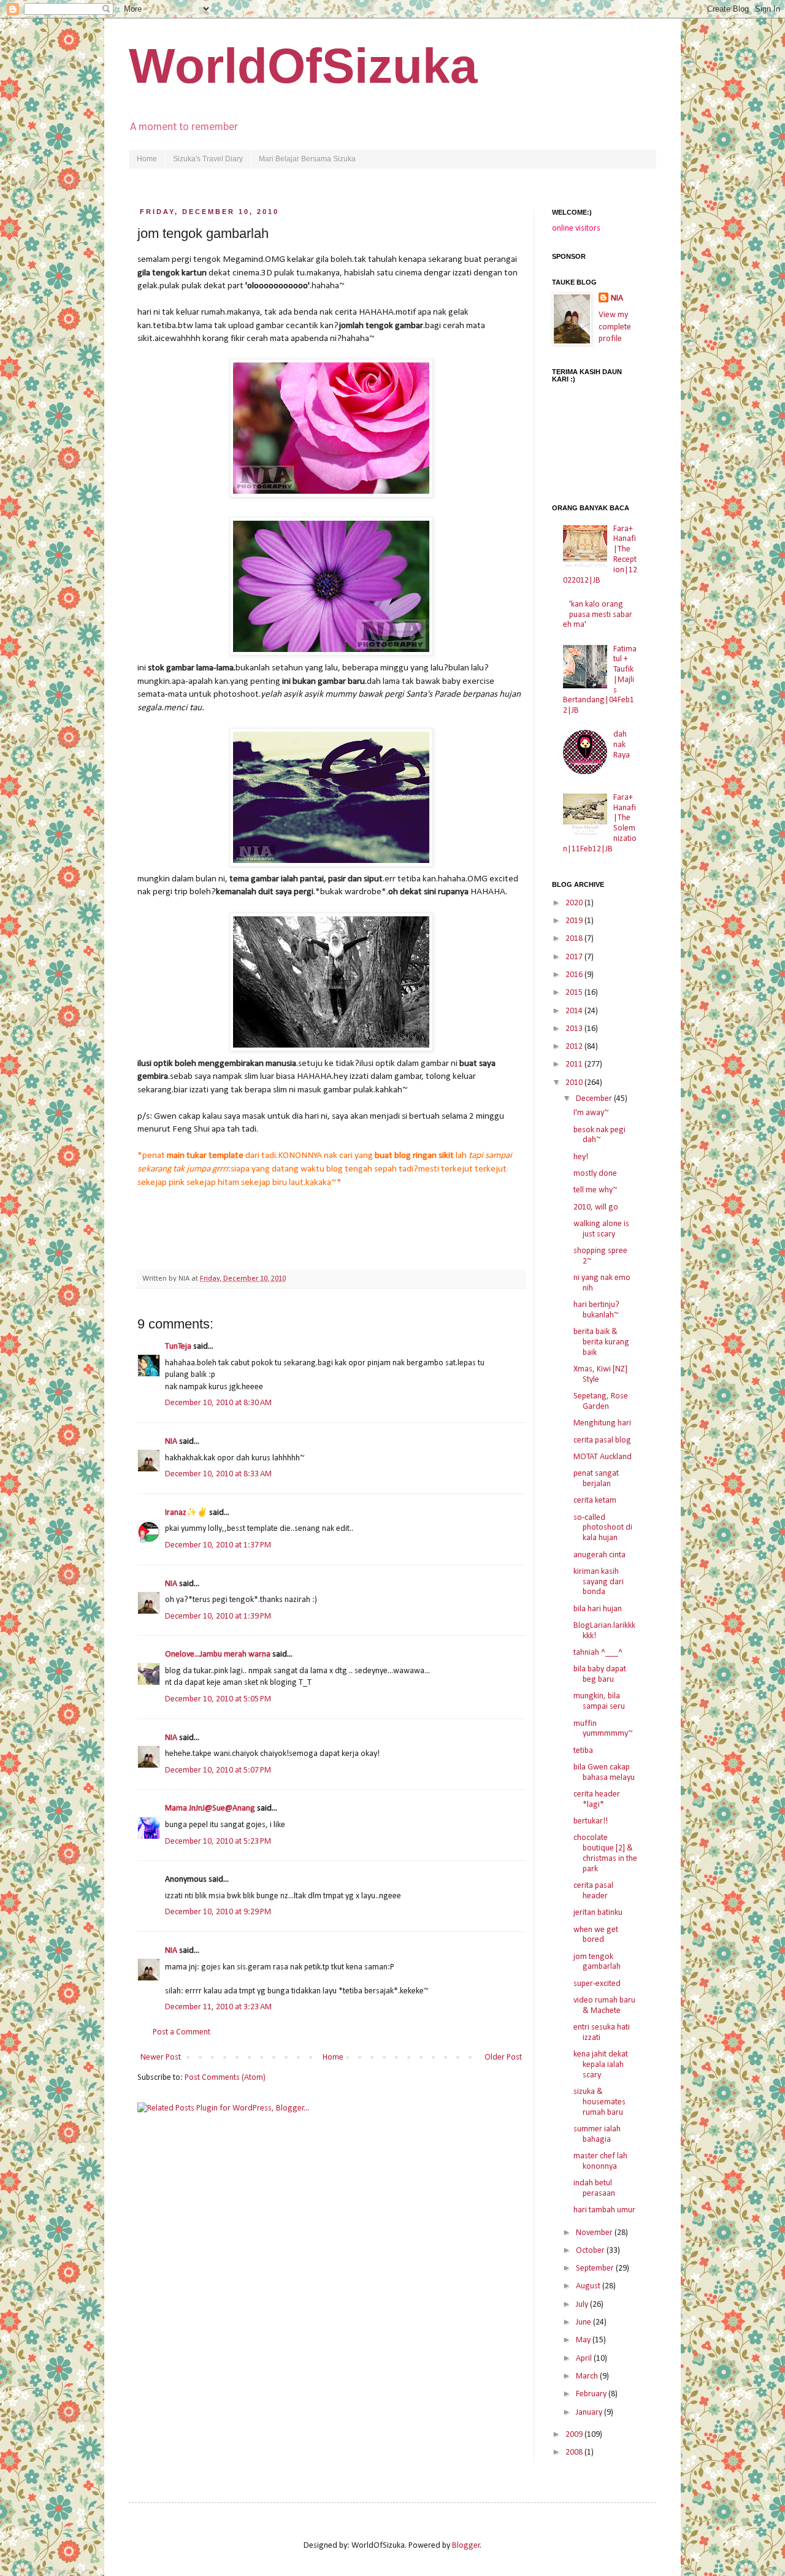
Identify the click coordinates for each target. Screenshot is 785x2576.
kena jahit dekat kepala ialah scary (601, 2065)
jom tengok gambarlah (597, 1962)
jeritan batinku (598, 1913)
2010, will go (596, 1207)
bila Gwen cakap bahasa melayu (604, 1773)
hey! (581, 1157)
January (590, 2413)
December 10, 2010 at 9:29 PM (218, 1912)
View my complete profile (615, 327)
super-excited (597, 1984)
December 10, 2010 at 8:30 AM (218, 1403)
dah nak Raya (622, 745)
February (592, 2394)
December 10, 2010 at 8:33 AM (218, 1474)
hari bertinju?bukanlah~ (596, 1310)
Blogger (466, 2546)
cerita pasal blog (602, 1440)
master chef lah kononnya (600, 2161)
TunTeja (178, 1347)
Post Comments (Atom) (225, 2078)
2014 (575, 1011)
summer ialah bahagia (597, 2134)
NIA (172, 1442)
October (591, 2251)
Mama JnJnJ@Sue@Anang (210, 1808)
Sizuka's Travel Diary (208, 159)
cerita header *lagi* (597, 1800)
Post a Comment (182, 2032)
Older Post (503, 2057)
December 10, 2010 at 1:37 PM (218, 1545)
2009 (575, 2435)
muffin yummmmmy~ (603, 1729)
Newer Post (161, 2057)
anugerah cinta (599, 1555)
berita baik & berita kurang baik (601, 1342)
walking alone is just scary (601, 1229)
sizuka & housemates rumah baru (599, 2102)
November (595, 2233)
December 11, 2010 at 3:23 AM (218, 2007)
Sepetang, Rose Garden (601, 1401)
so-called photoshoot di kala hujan (603, 1528)
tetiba (583, 1751)
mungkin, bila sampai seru (599, 1701)
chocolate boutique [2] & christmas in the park (605, 1853)
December (595, 1099)
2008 (575, 2452)
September (596, 2268)
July (583, 2305)
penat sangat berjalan (596, 1479)
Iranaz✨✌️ (186, 1513)
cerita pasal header (593, 1891)
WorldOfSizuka (303, 66)
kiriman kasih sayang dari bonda (599, 1582)
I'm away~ (591, 1113)
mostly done (595, 1174)
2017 (575, 957)
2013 (575, 1029)
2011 (575, 1064)
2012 (575, 1047)
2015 (575, 993)
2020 (575, 903)
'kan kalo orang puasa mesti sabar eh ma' (598, 615)
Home (147, 159)
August (589, 2286)
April (585, 2359)
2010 (575, 1083)
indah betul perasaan (594, 2188)
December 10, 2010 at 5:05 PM (218, 1699)
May (584, 2340)
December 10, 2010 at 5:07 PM (218, 1770)
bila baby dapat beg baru (600, 1674)
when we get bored (596, 1935)
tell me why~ (595, 1190)
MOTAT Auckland (603, 1457)
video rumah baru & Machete (604, 2006)
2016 (575, 975)
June (584, 2322)
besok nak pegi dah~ (599, 1135)
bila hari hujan (598, 1609)
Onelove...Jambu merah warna (218, 1654)
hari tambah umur (604, 2210)
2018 (575, 939)
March (588, 2376)
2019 (575, 921)
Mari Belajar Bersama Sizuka (307, 159)
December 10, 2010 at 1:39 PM (218, 1616)
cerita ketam (595, 1501)
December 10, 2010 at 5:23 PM (218, 1842)
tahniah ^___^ (598, 1653)
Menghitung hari (602, 1423)
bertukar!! (591, 1821)
